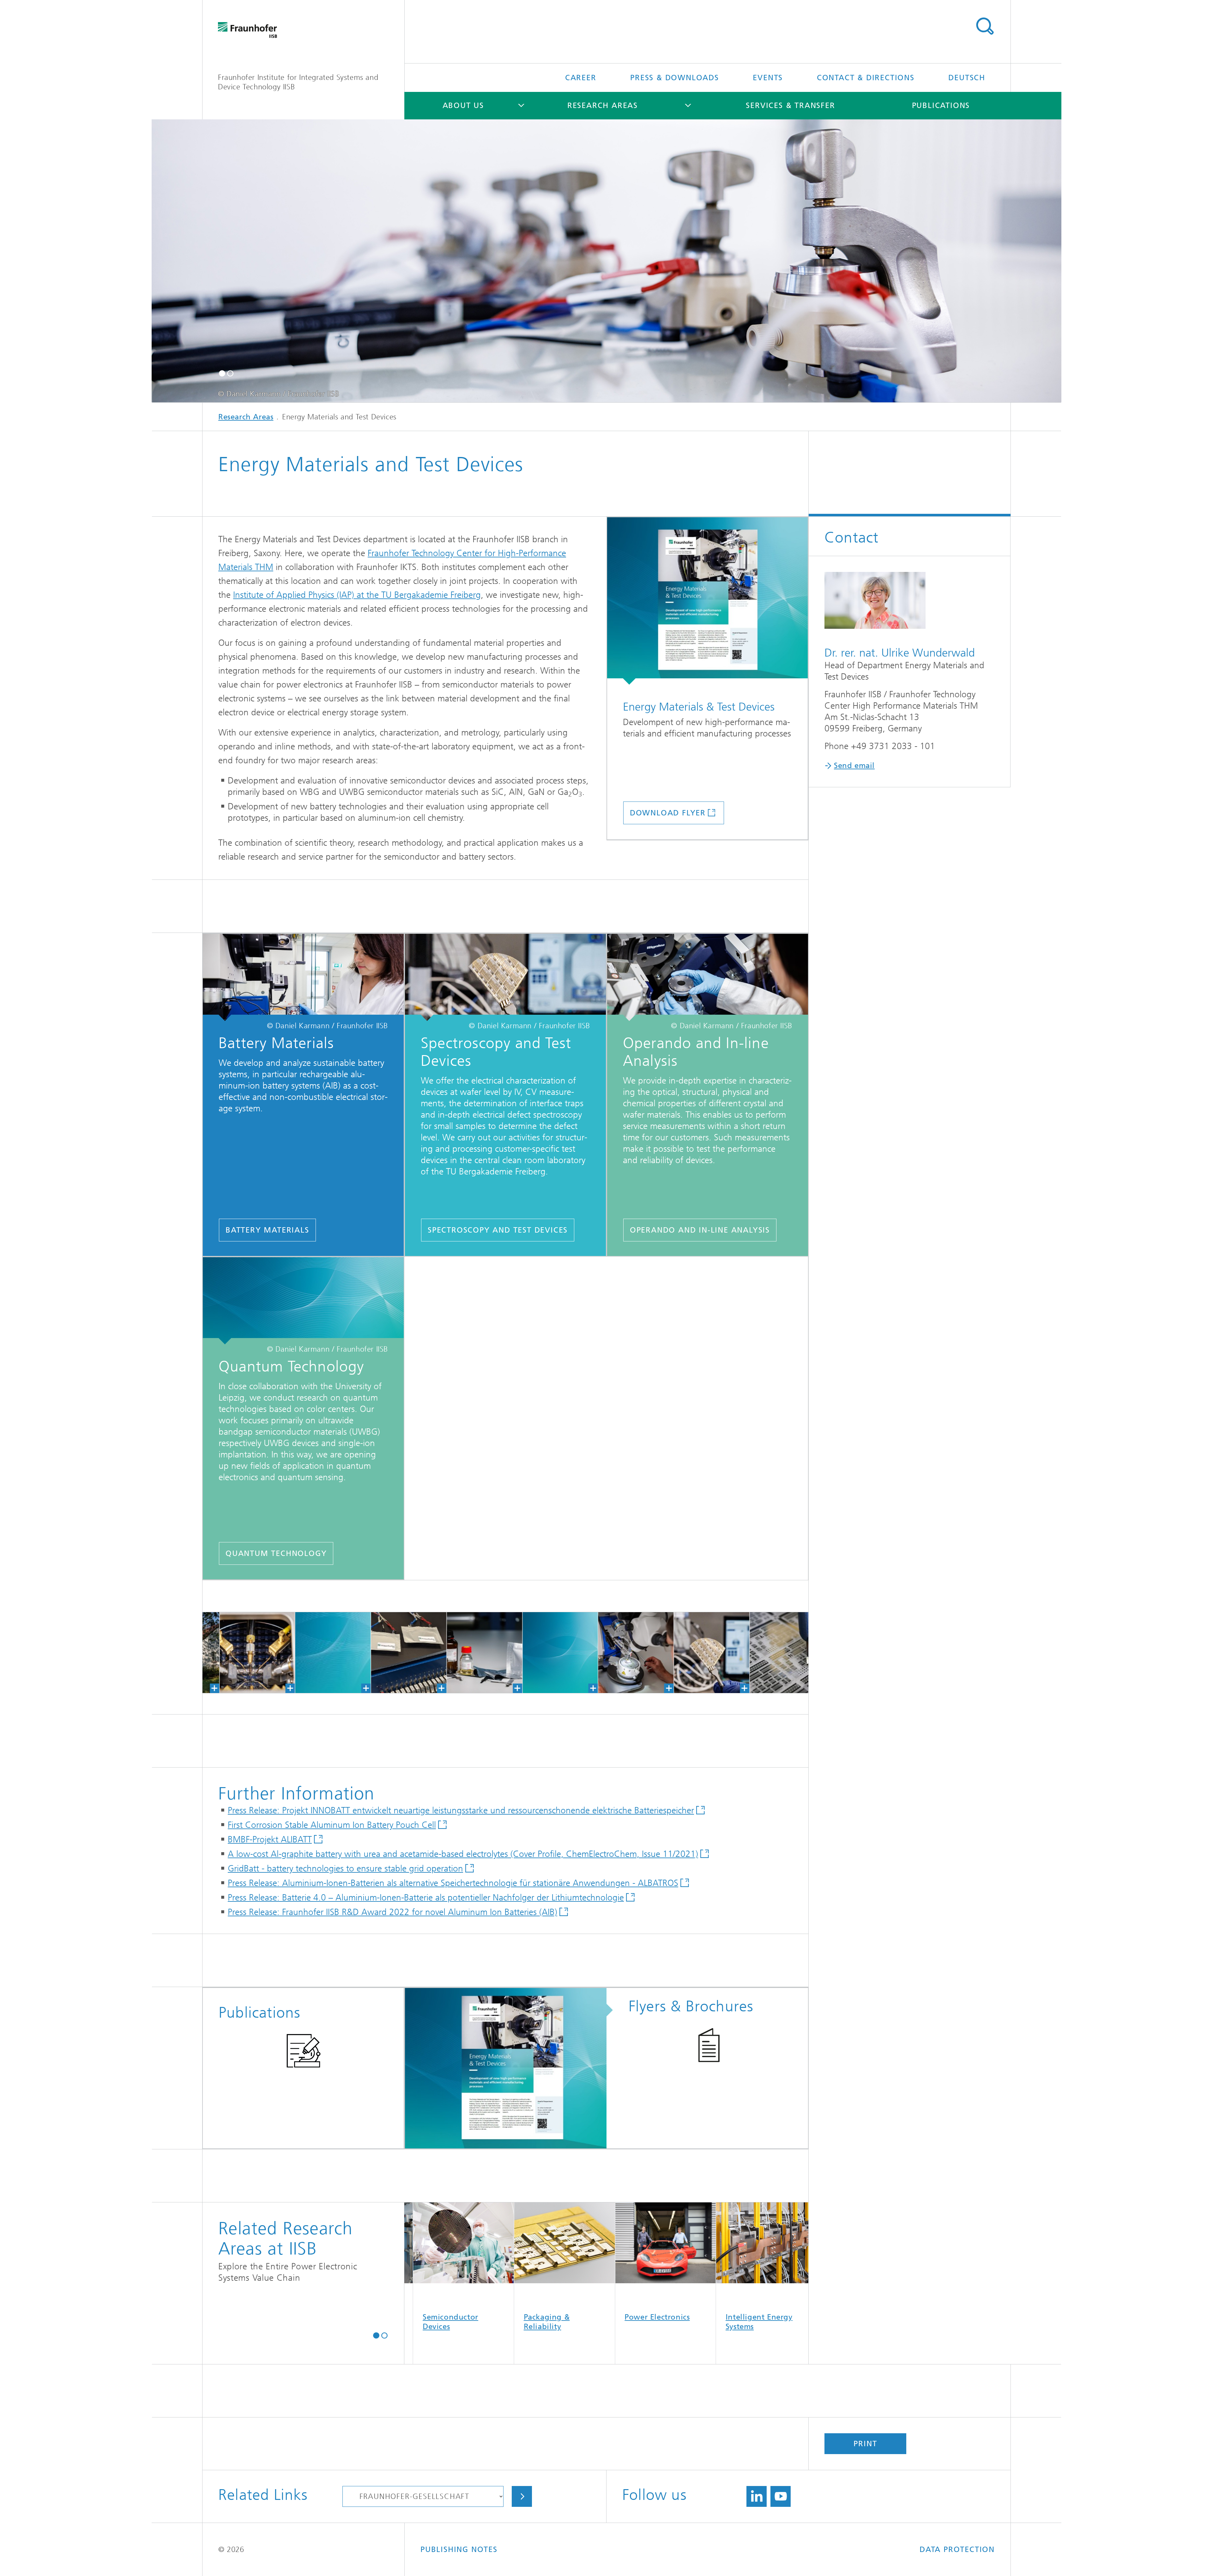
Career (581, 78)
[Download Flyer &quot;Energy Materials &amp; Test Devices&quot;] (707, 601)
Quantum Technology (276, 1553)
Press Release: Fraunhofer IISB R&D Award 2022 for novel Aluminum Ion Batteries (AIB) (392, 1912)
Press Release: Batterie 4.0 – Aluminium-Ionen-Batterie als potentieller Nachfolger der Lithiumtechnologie (426, 1897)
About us (463, 105)
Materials (712, 2317)
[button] (222, 373)
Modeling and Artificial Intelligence (633, 2322)
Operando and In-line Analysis (700, 1230)
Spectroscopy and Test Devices (498, 1230)
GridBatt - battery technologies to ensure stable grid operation (345, 1868)
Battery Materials (267, 1230)
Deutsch (967, 78)
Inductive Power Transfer (523, 2322)
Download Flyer (668, 813)
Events (768, 78)
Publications (941, 105)
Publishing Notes (459, 2549)
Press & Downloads (675, 78)
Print (865, 2444)
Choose (522, 2496)
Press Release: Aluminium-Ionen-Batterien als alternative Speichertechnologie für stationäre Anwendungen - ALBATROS (453, 1883)
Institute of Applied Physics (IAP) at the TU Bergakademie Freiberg (357, 595)
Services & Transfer (790, 105)
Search (985, 26)
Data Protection (957, 2549)
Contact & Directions (866, 78)
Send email (854, 766)
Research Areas (603, 105)
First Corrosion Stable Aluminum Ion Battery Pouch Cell (332, 1825)
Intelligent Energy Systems (425, 2322)
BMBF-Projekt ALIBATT (270, 1839)
